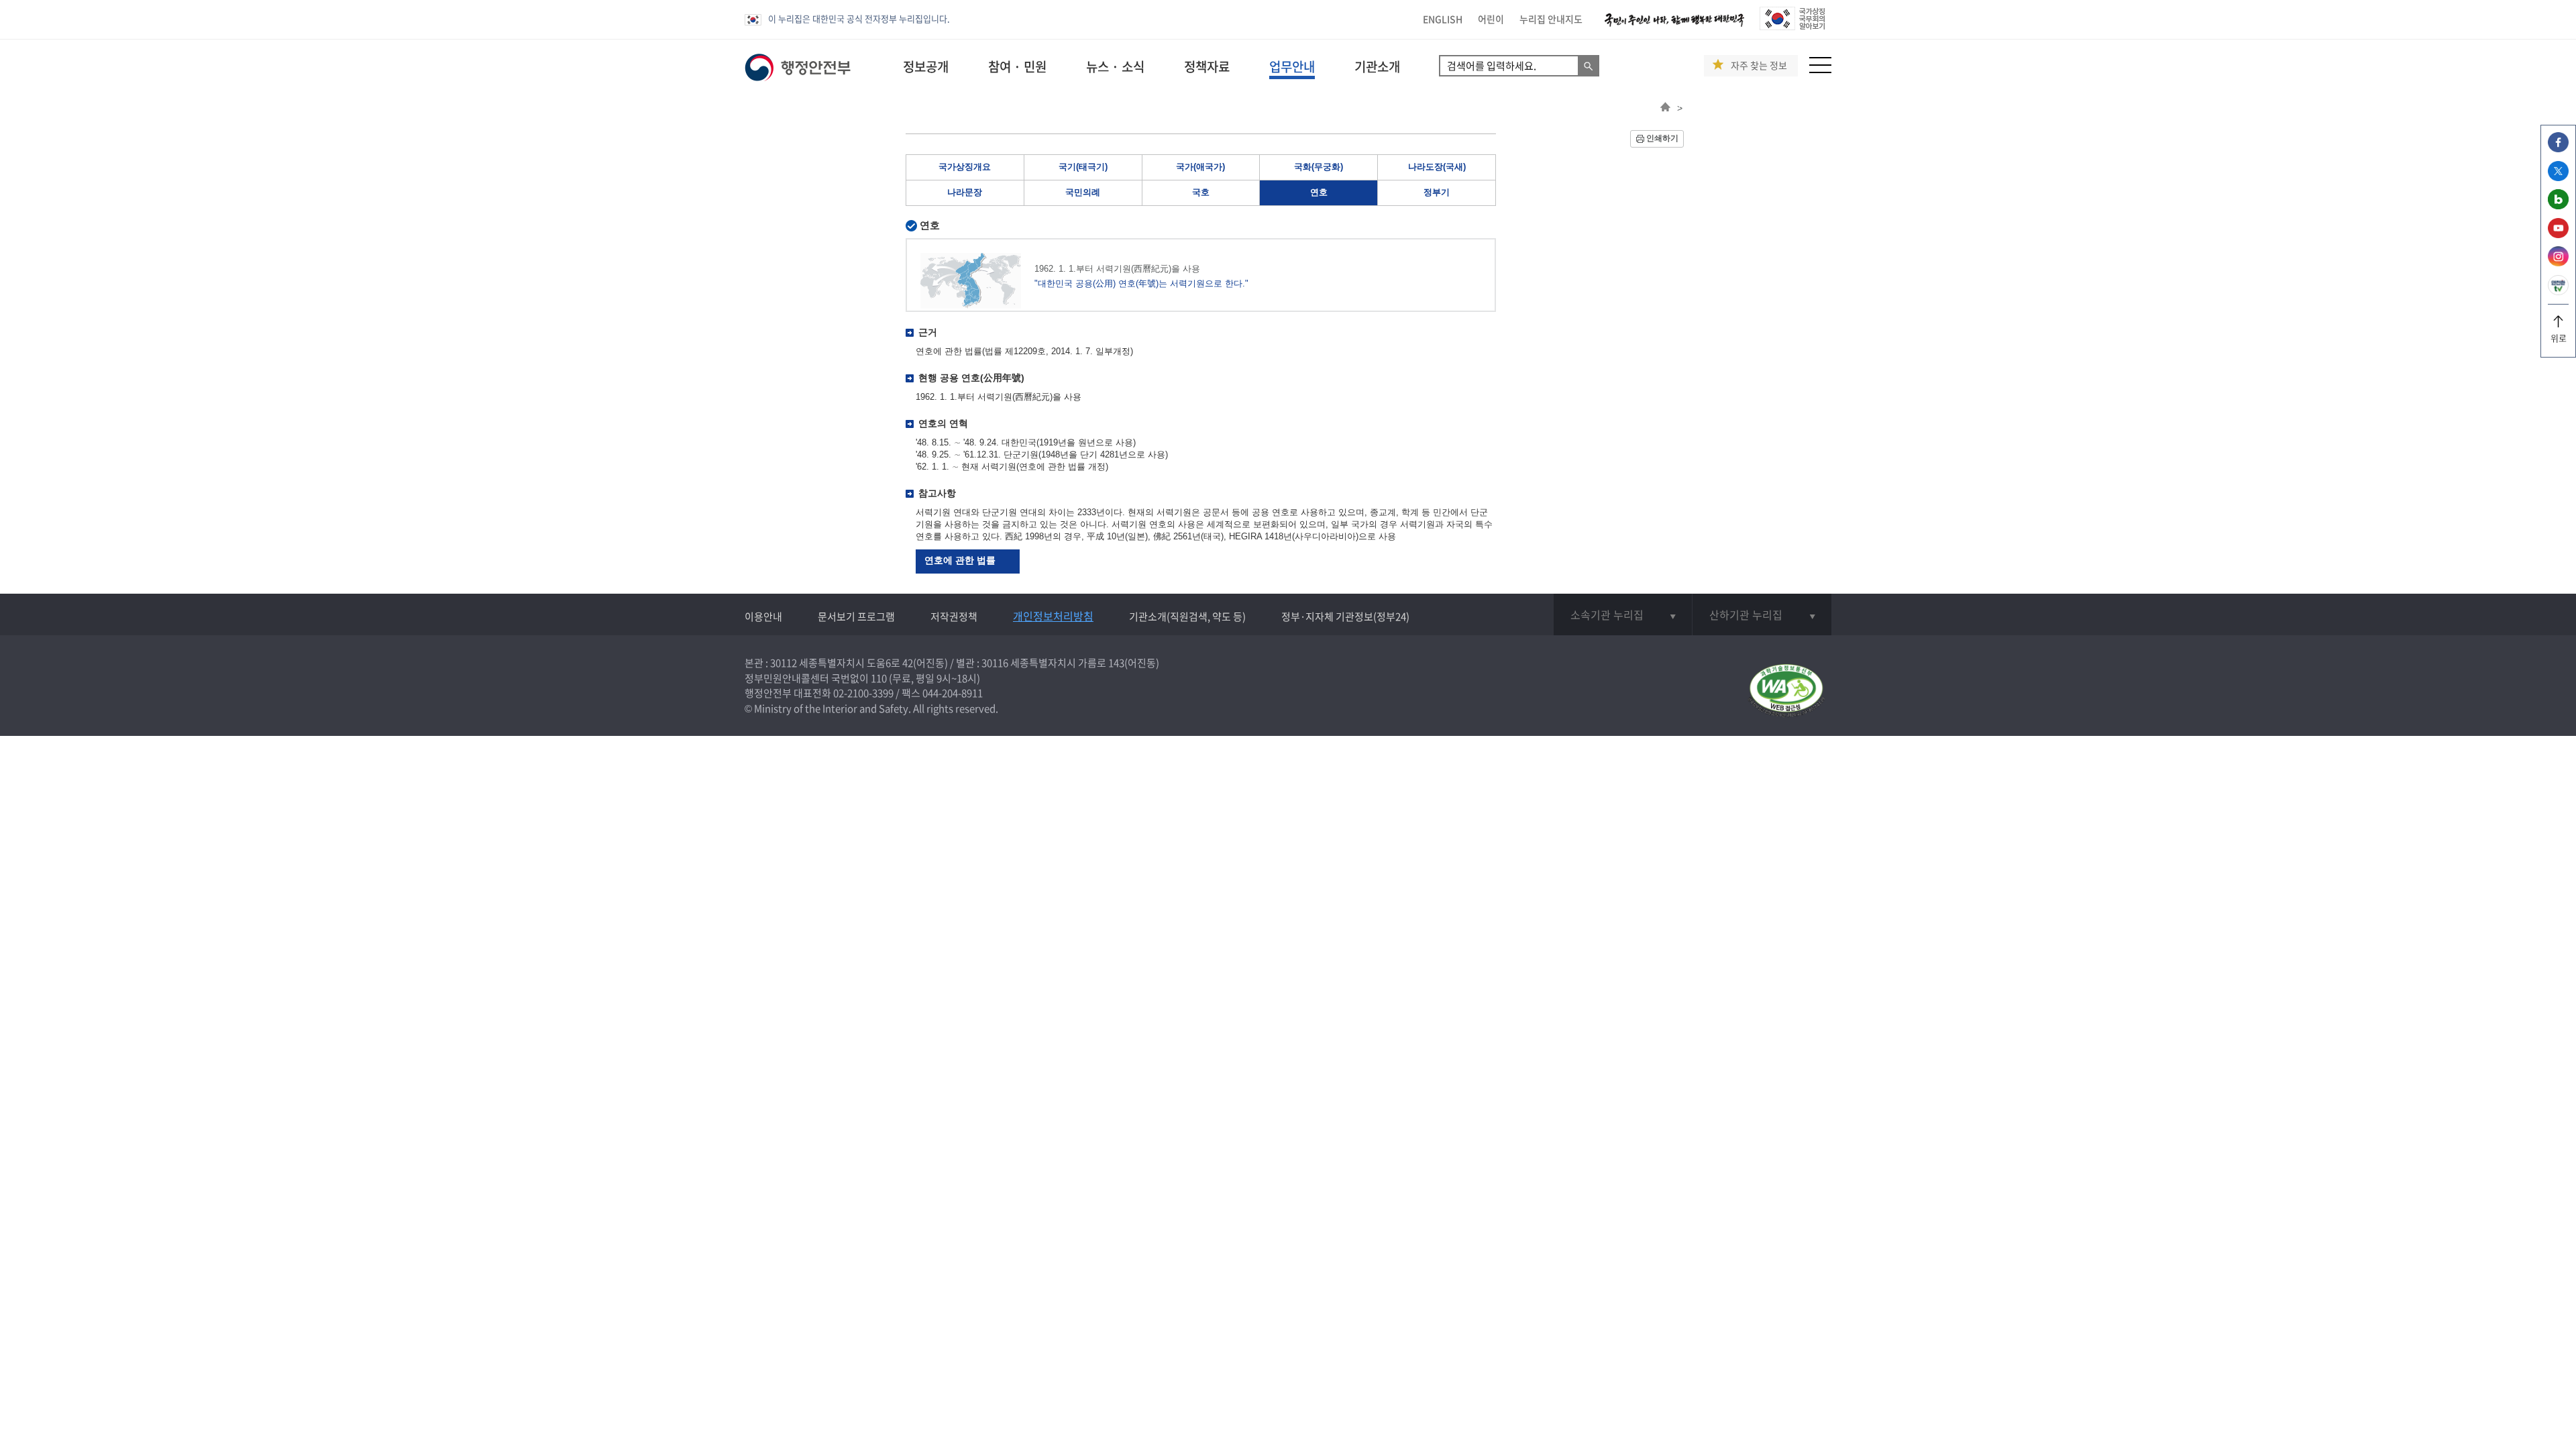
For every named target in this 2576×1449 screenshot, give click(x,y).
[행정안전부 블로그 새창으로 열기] (2558, 206)
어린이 (1491, 19)
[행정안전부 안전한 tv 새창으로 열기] (2558, 291)
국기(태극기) (1083, 167)
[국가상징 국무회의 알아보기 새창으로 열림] (1792, 26)
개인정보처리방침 (1053, 616)
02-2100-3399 (863, 693)
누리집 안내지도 (1551, 19)
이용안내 (763, 616)
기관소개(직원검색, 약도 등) (1187, 616)
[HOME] (1665, 108)
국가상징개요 (965, 167)
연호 (1319, 192)
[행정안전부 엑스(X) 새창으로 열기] (2558, 177)
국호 (1201, 192)
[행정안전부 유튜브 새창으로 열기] (2558, 234)
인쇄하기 (1662, 138)
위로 (2559, 338)
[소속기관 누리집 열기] (1623, 614)
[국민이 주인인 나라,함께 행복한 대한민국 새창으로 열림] (1674, 26)
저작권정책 (954, 616)
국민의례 (1083, 192)
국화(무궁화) (1319, 167)
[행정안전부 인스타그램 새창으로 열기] (2558, 263)
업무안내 (1292, 66)
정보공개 (926, 66)
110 (879, 678)
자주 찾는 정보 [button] (1759, 65)
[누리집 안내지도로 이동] (1820, 69)
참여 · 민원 (1017, 66)
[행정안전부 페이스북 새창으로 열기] (2558, 149)
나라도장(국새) (1437, 167)
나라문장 (965, 192)
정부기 (1437, 192)
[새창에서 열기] (1786, 691)
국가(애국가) (1200, 167)
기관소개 (1377, 66)
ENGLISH (1443, 19)
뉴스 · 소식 (1115, 66)
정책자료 (1207, 66)
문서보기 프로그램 (856, 616)
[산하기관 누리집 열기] (1762, 614)
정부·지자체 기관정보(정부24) (1345, 616)
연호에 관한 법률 (960, 560)
